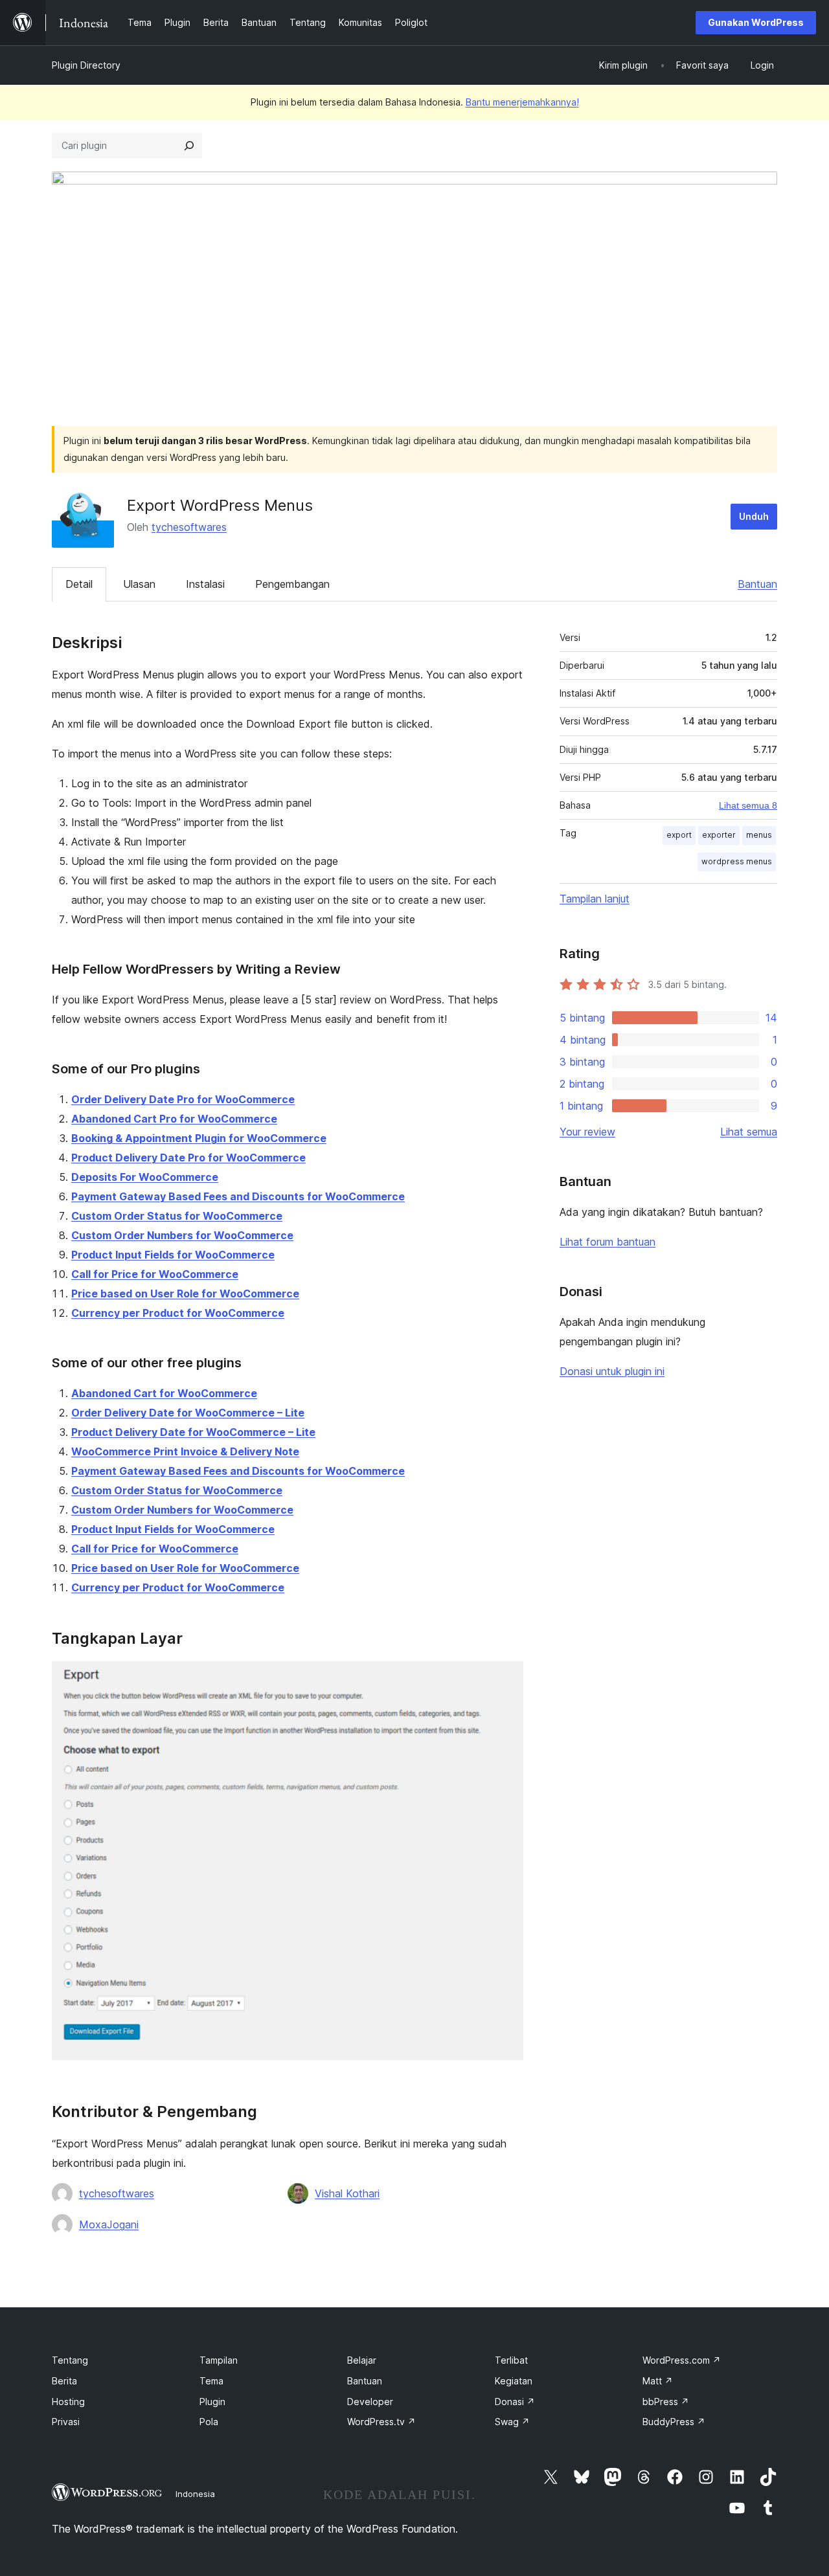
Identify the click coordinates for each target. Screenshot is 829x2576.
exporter (719, 835)
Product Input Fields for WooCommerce (173, 1255)
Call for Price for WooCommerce (155, 1274)
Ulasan (139, 584)
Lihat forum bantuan (608, 1242)
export (679, 835)
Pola (209, 2422)
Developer (370, 2402)
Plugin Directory (86, 65)
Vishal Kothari (347, 2193)
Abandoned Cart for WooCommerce (164, 1393)
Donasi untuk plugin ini (612, 1371)
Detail (79, 584)
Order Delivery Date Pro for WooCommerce (183, 1099)
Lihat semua (749, 1132)
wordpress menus (737, 861)
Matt (658, 2381)
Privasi (66, 2422)
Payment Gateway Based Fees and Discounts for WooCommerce (238, 1196)
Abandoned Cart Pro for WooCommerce (174, 1119)
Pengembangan (292, 584)
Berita (64, 2381)
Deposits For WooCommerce (145, 1177)
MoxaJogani (109, 2224)
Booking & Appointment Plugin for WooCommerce (199, 1138)
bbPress (666, 2402)
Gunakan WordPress (756, 22)
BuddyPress (674, 2422)
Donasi (515, 2402)
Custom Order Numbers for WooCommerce (182, 1235)
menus (759, 835)
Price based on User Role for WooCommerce (185, 1294)
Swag (512, 2422)
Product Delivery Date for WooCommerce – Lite (193, 1432)
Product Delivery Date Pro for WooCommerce (188, 1158)
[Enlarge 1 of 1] (506, 1679)
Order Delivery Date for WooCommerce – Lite (188, 1413)
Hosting (68, 2402)
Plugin (212, 2402)
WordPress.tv (381, 2422)
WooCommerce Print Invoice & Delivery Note (185, 1451)
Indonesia (195, 2494)
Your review (587, 1132)
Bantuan (757, 584)
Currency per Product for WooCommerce (178, 1313)
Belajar (362, 2360)
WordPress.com (682, 2360)
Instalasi (205, 584)
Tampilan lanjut (595, 899)
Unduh (754, 516)
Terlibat (511, 2360)
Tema (211, 2381)
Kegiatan (514, 2381)
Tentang (70, 2360)
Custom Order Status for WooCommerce (177, 1216)
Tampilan (219, 2360)
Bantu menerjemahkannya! (522, 102)
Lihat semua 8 (748, 805)
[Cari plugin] (189, 146)
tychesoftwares (189, 527)
